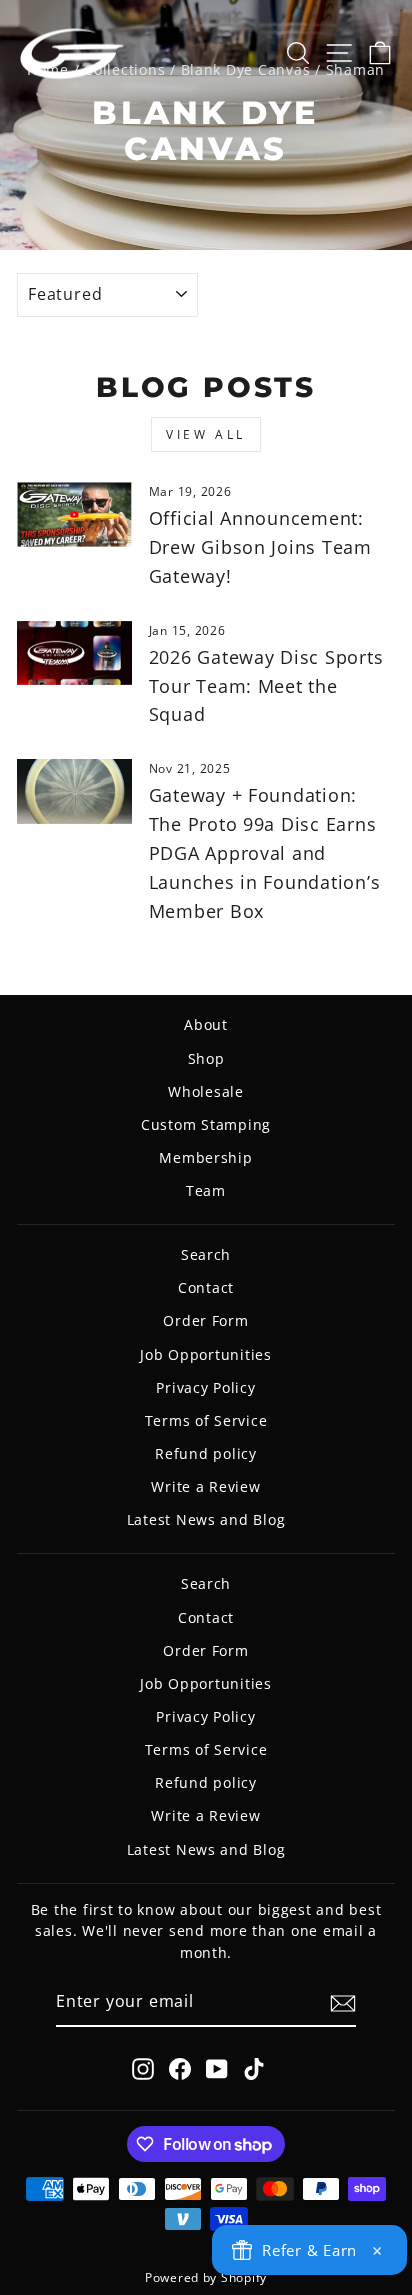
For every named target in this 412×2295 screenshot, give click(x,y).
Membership (205, 1157)
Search (206, 1254)
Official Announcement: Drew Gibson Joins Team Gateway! (260, 547)
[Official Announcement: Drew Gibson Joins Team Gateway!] (74, 514)
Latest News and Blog (206, 1519)
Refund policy (206, 1453)
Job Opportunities (206, 1354)
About (206, 1024)
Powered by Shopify (206, 2277)
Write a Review (205, 1486)
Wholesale (206, 1091)
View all (206, 434)
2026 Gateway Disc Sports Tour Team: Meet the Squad (266, 686)
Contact (206, 1287)
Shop (206, 1058)
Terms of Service (206, 1420)
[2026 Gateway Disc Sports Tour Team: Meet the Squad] (74, 653)
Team (206, 1190)
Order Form (205, 1320)
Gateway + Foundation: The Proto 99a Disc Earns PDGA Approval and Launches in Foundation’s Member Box (265, 852)
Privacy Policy (205, 1387)
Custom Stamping (206, 1124)
